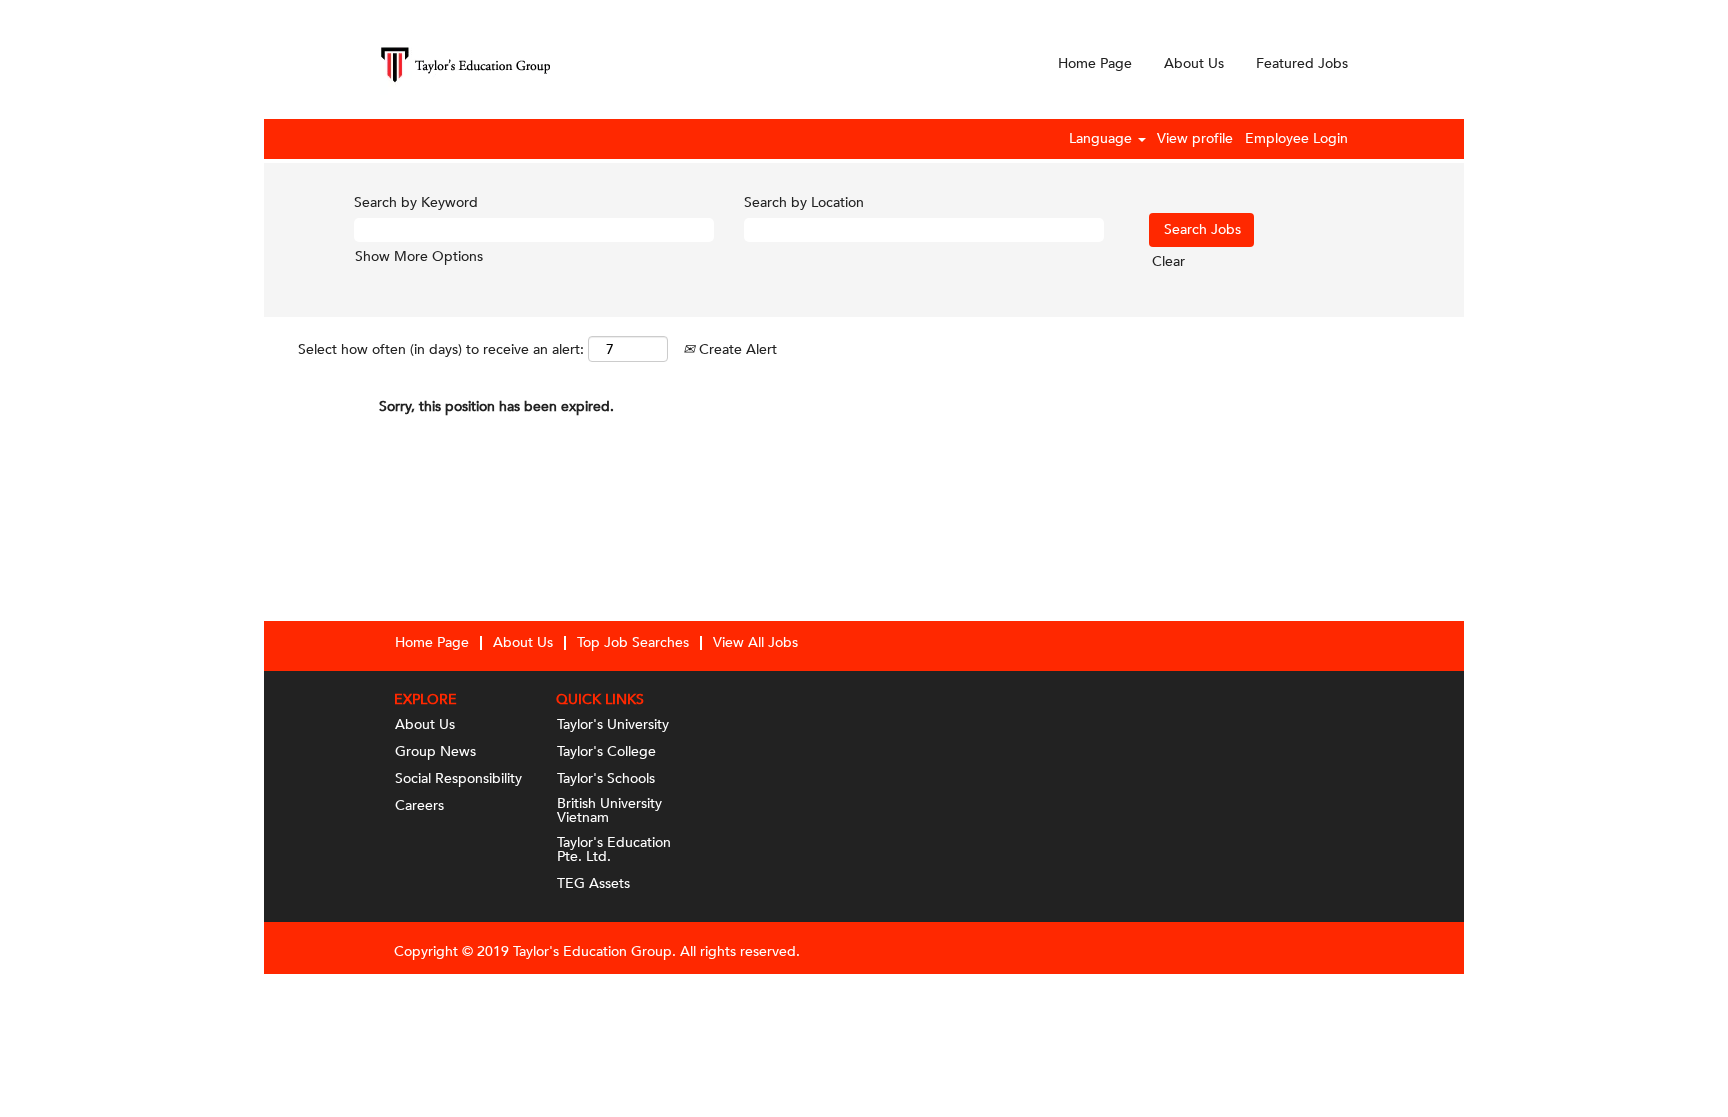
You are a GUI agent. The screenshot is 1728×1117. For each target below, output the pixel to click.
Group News (435, 752)
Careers (419, 806)
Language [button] (1102, 139)
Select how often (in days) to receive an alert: (441, 349)
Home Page (1095, 63)
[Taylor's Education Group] (465, 64)
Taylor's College (606, 752)
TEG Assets (593, 884)
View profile (1195, 139)
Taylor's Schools (606, 779)
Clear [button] (1168, 261)
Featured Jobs (1302, 63)
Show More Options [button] (419, 256)
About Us (1194, 63)
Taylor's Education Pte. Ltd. (614, 850)
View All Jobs (755, 642)
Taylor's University (613, 725)
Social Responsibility (458, 779)
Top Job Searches (633, 642)
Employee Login (1296, 139)
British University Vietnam (609, 811)
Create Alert (736, 349)
